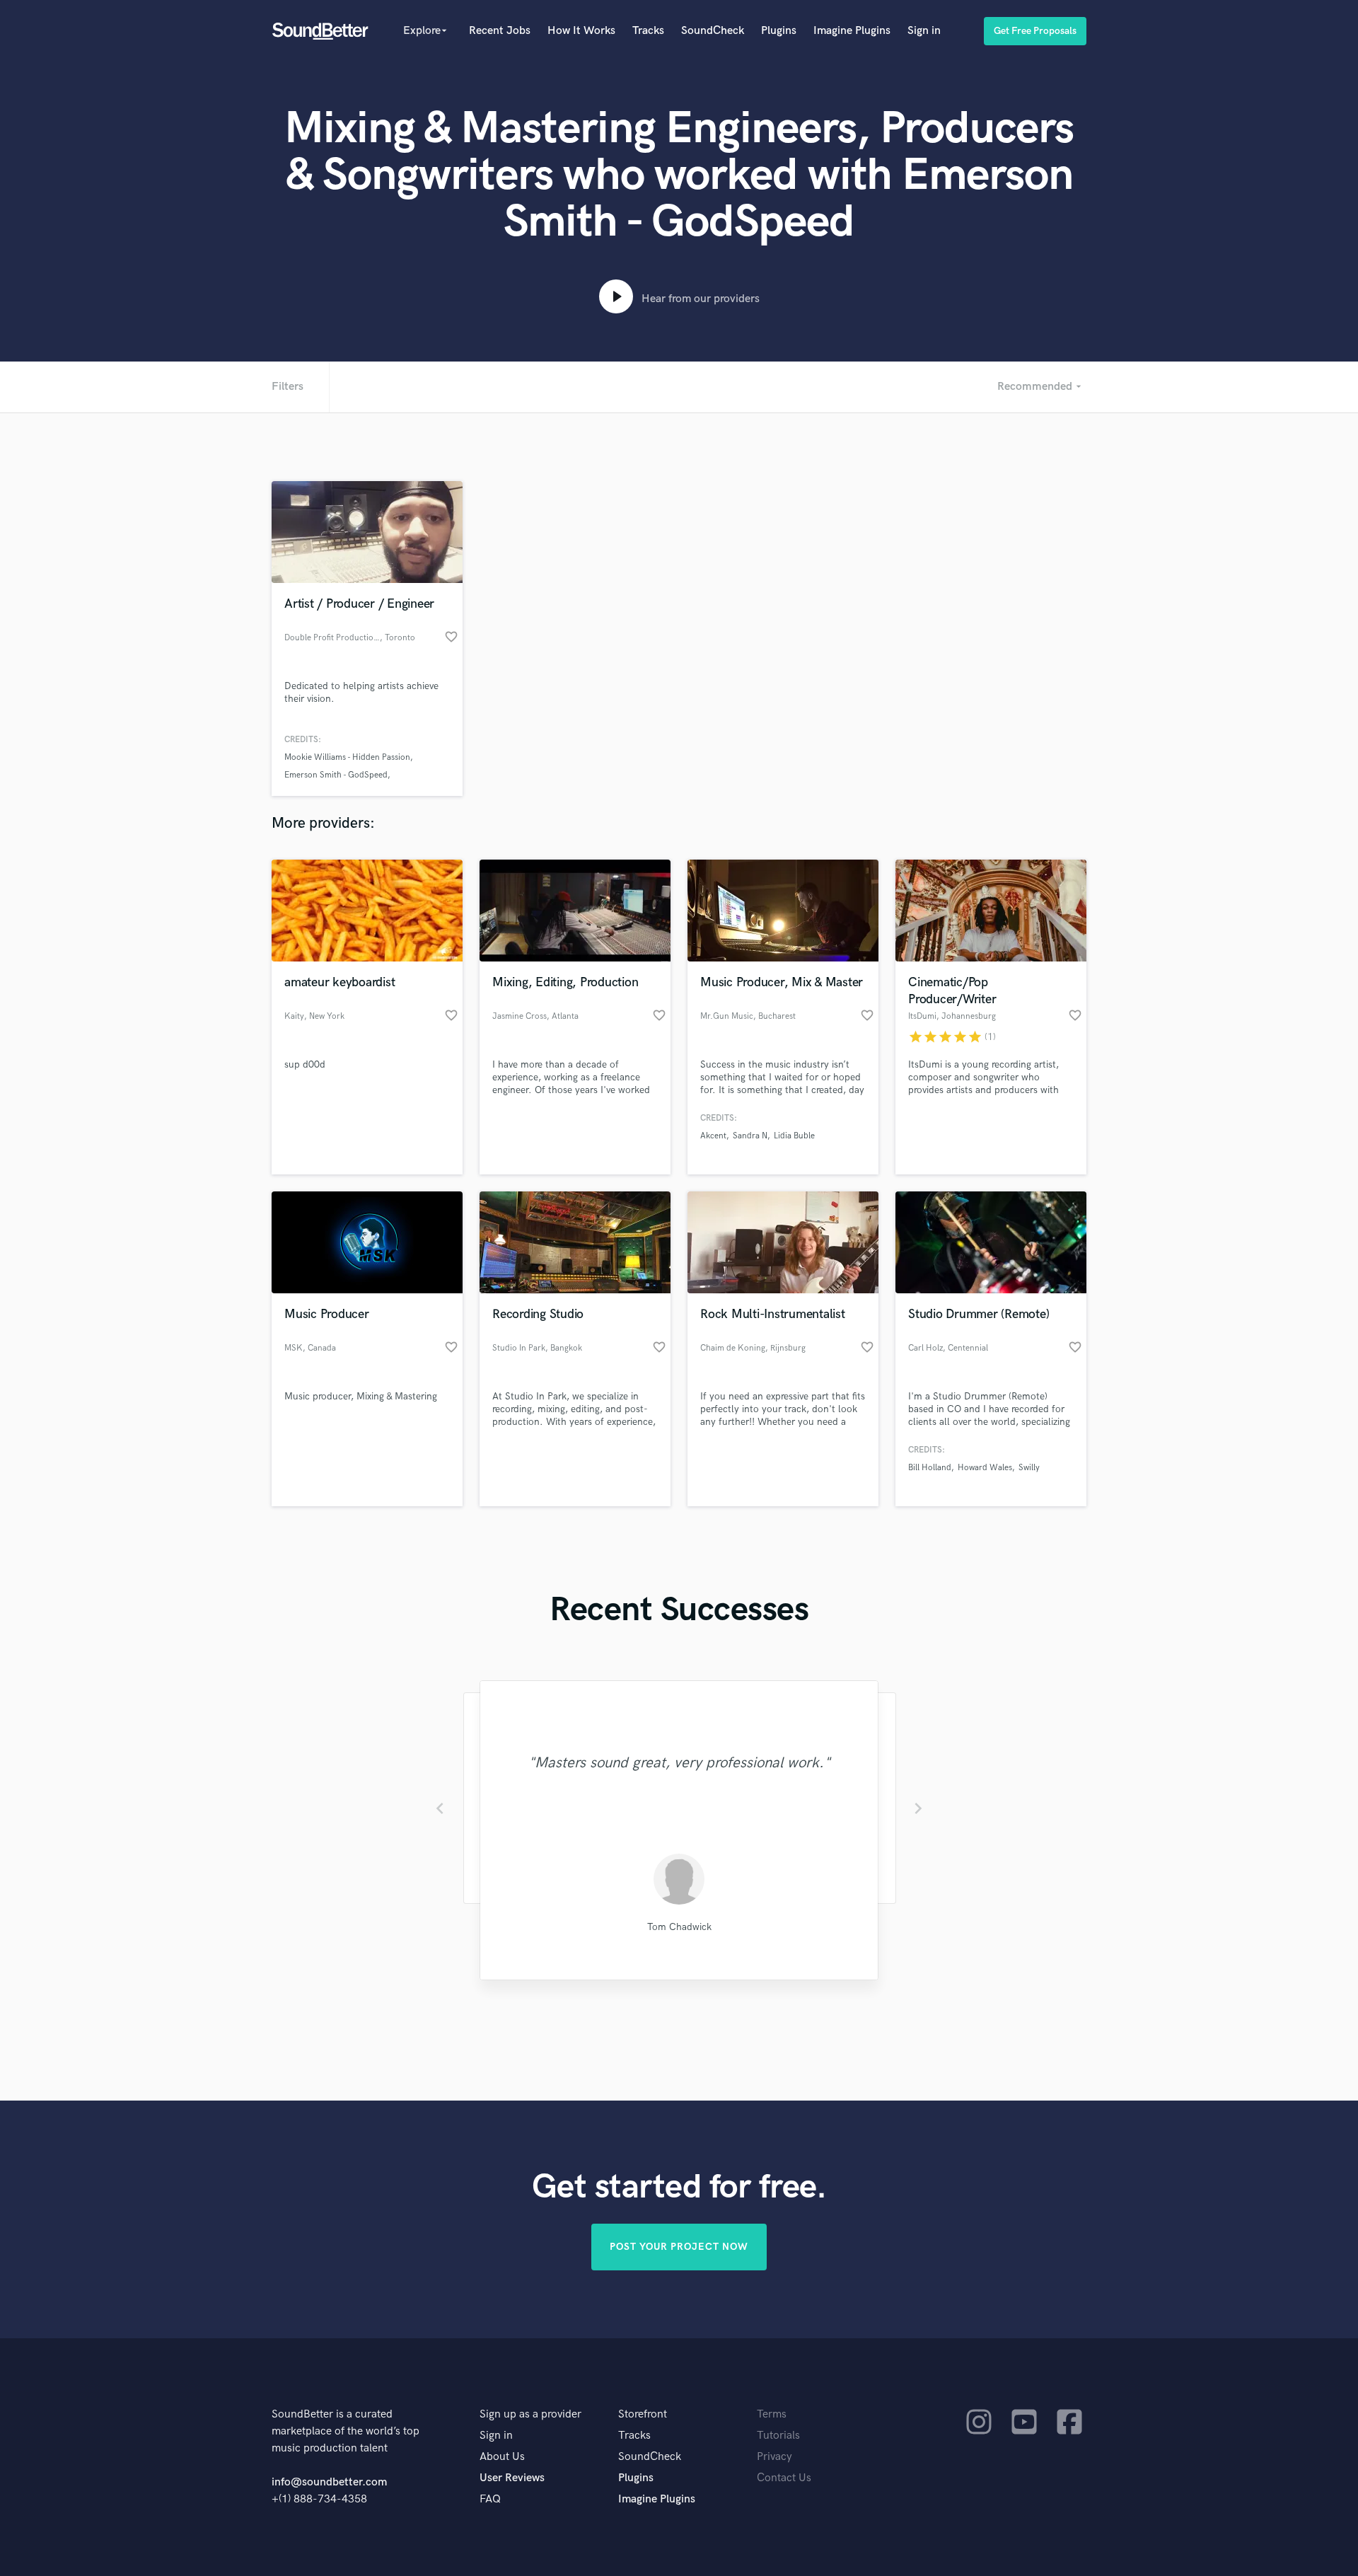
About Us (502, 2457)
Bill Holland (930, 1468)
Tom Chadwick (679, 1927)
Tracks (648, 31)
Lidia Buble (794, 1136)
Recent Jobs (500, 31)
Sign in (924, 31)
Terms (772, 2414)
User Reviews (512, 2478)
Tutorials (778, 2436)
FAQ (490, 2499)
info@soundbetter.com (329, 2482)
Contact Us (784, 2478)
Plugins (779, 31)
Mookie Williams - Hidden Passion (347, 757)
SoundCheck (713, 31)
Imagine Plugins (852, 31)
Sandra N (750, 1136)
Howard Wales (985, 1468)
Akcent (713, 1136)
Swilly (1029, 1468)
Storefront (643, 2414)
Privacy (774, 2457)
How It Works (581, 31)
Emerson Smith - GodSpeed (336, 775)
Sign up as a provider (530, 2414)
